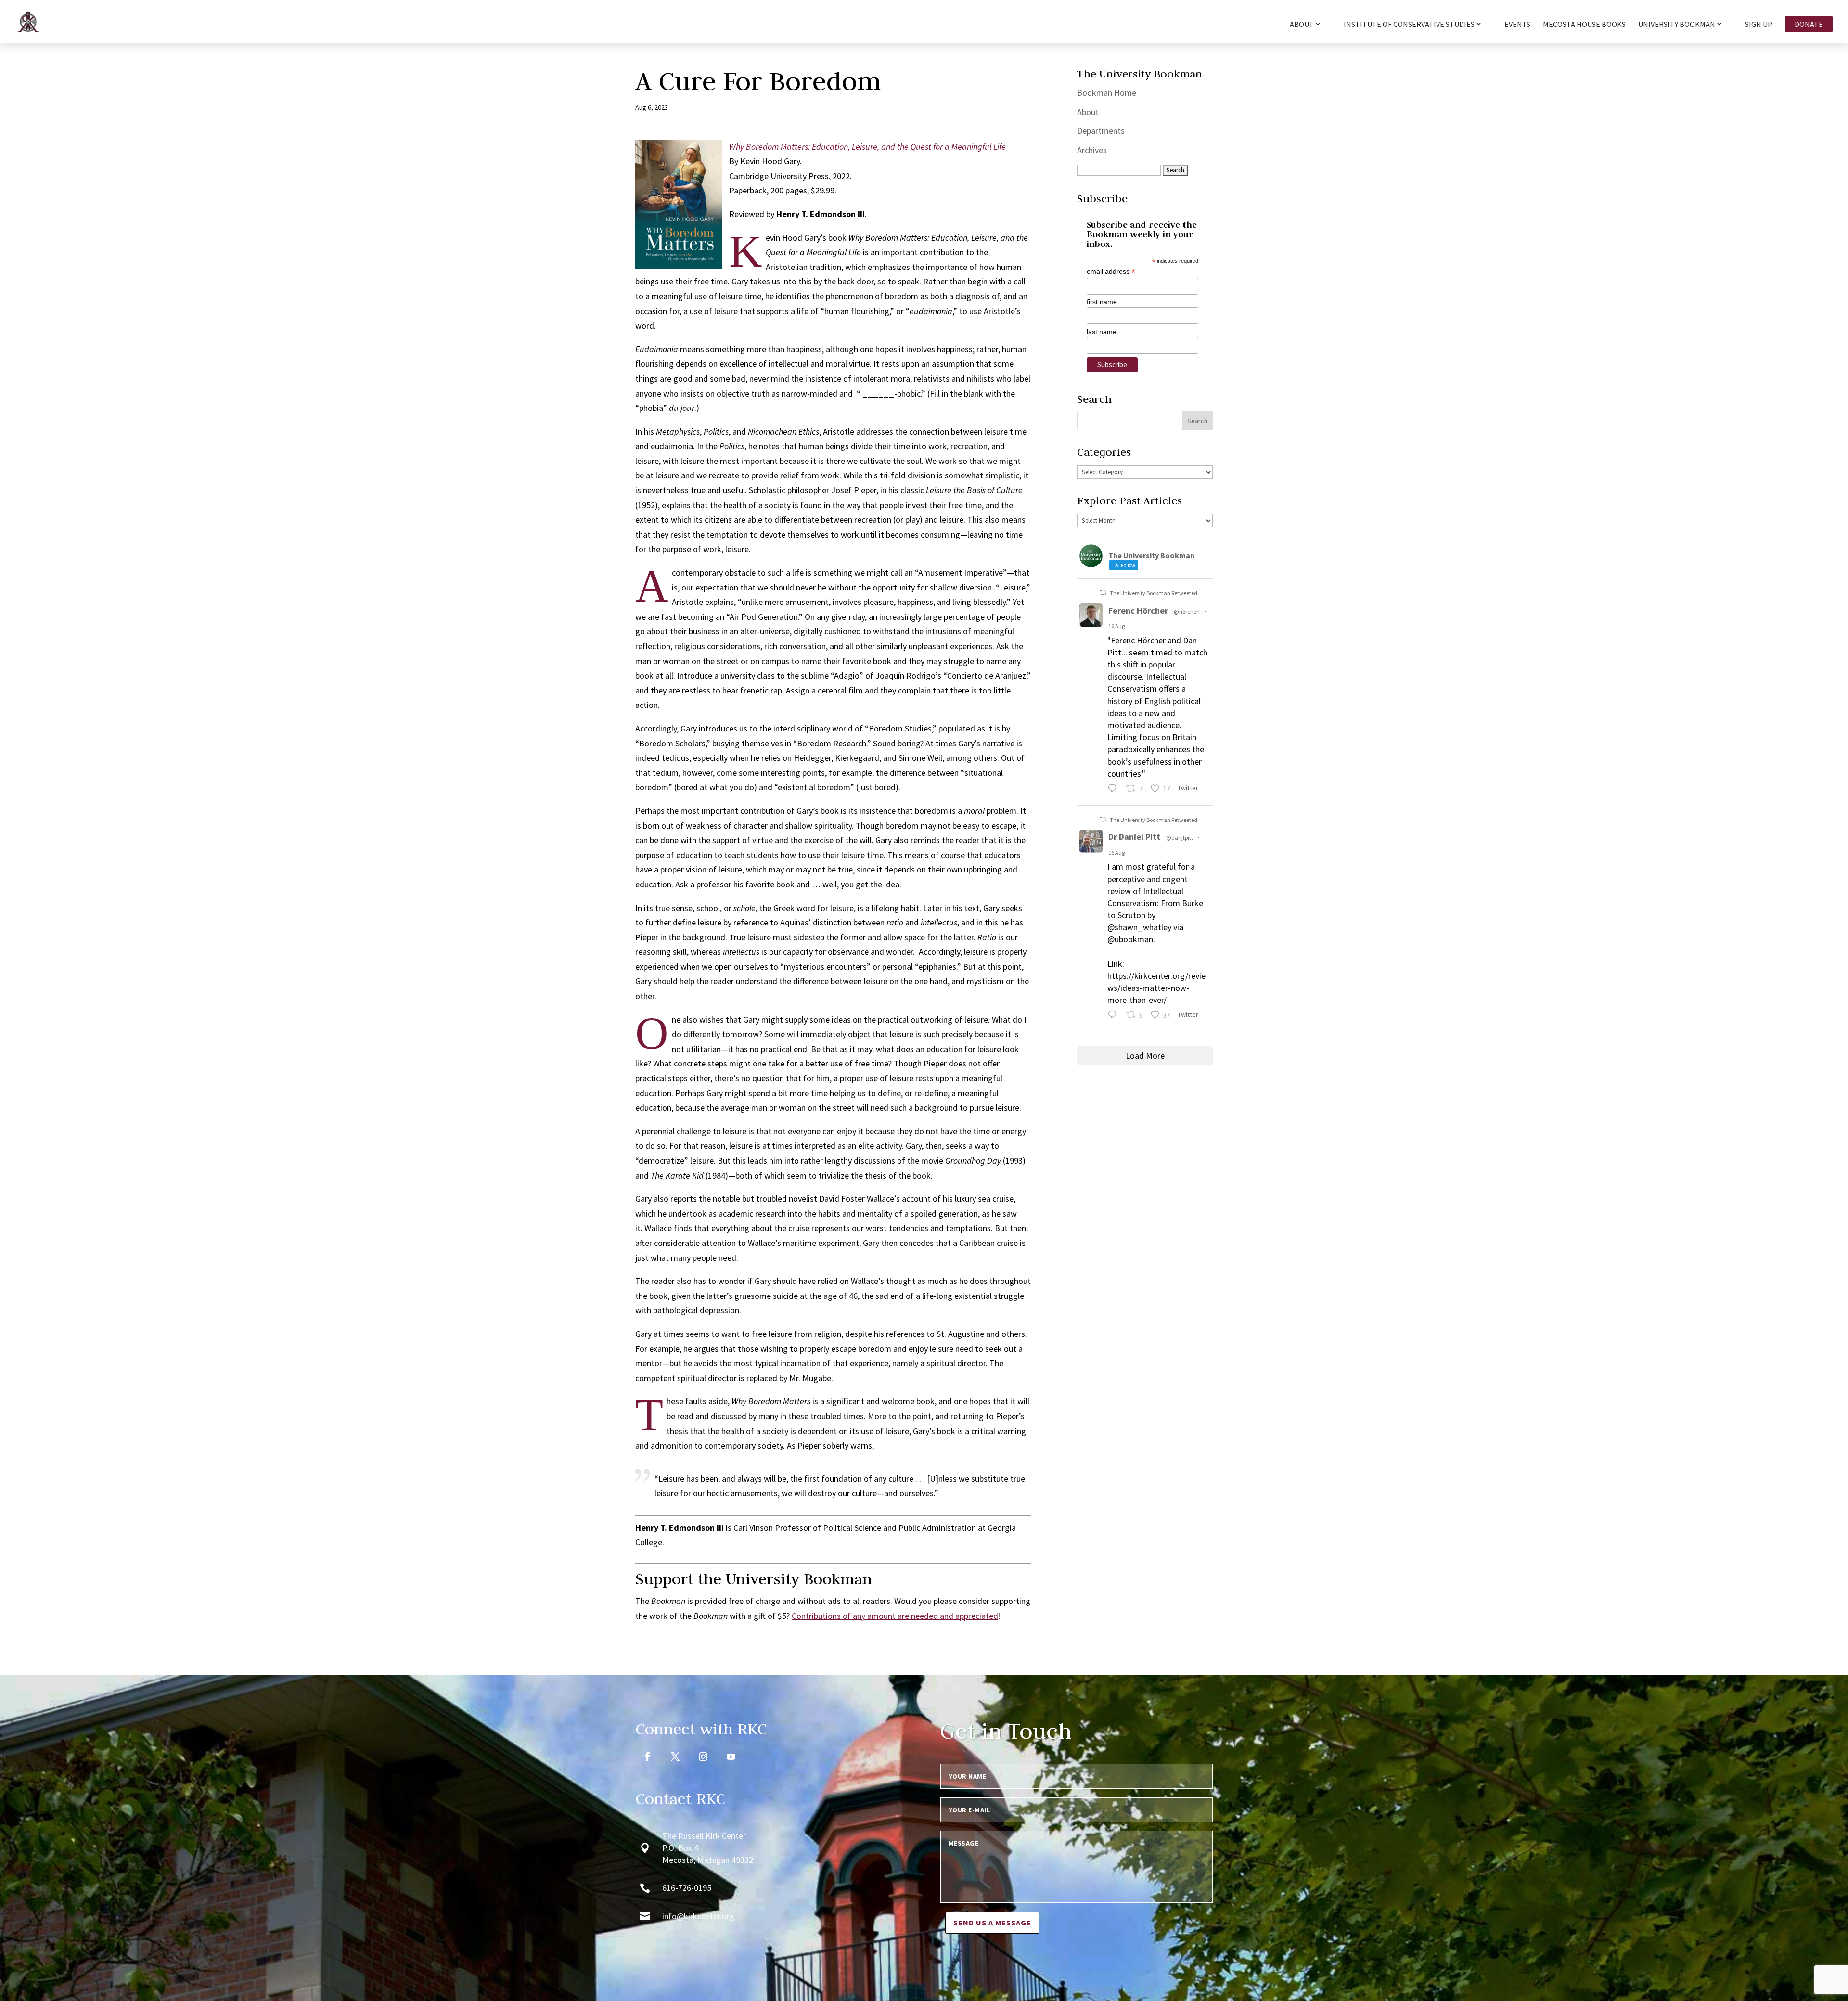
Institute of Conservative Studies (1409, 25)
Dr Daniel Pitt (1134, 837)
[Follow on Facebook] (647, 1757)
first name (1102, 302)
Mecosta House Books (1584, 25)
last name (1102, 332)
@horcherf (1187, 611)
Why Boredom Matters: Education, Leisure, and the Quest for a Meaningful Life (867, 147)
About (1088, 112)
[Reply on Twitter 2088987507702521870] (1114, 789)
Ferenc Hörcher (1138, 610)
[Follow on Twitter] (675, 1757)
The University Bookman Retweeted (1154, 593)
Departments (1101, 131)
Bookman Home (1107, 93)
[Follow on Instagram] (703, 1757)
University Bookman (1677, 25)
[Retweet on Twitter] (1103, 593)
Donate (1809, 24)
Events (1517, 25)
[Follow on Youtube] (731, 1757)
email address (1111, 272)
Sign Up (1759, 25)
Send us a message (992, 1923)
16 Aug (1116, 626)
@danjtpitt (1180, 838)
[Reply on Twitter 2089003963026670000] (1114, 1016)
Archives (1092, 150)
